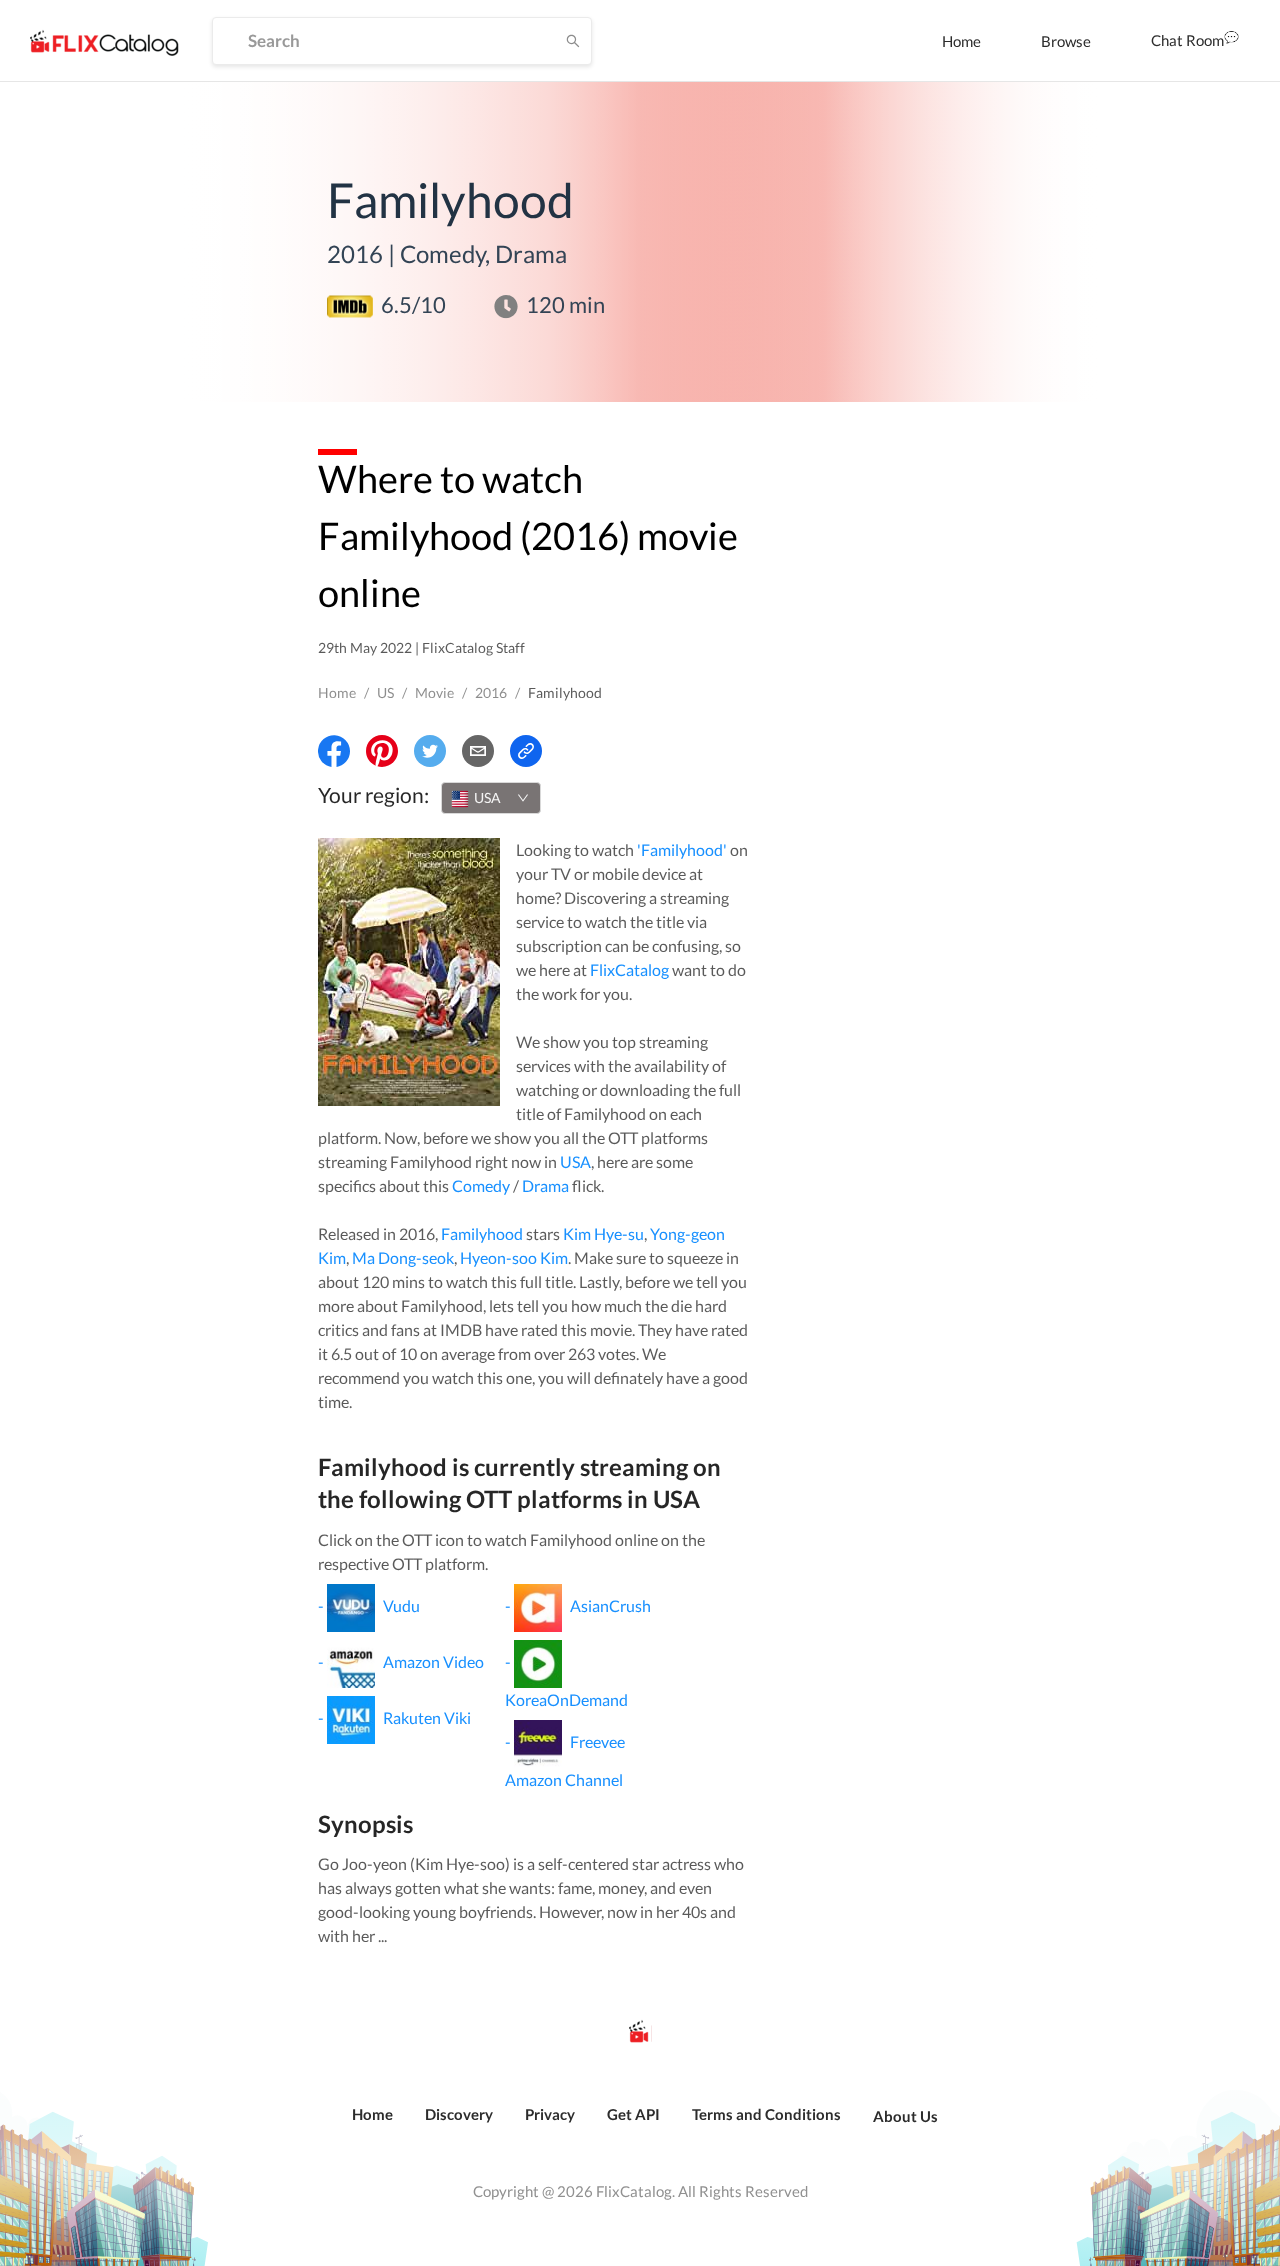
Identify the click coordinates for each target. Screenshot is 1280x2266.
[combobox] (491, 798)
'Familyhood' (682, 849)
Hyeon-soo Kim (514, 1257)
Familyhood (482, 1233)
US (385, 692)
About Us (905, 2116)
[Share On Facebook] (334, 751)
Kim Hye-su (603, 1233)
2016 (491, 692)
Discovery (459, 2114)
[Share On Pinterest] (382, 751)
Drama (545, 1185)
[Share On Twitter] (430, 751)
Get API (633, 2114)
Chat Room (1187, 40)
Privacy (550, 2114)
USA (575, 1161)
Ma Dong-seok (403, 1257)
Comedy (481, 1185)
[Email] (478, 751)
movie (434, 692)
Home (961, 41)
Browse (1066, 41)
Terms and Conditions (766, 2114)
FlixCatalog (629, 969)
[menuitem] (961, 41)
